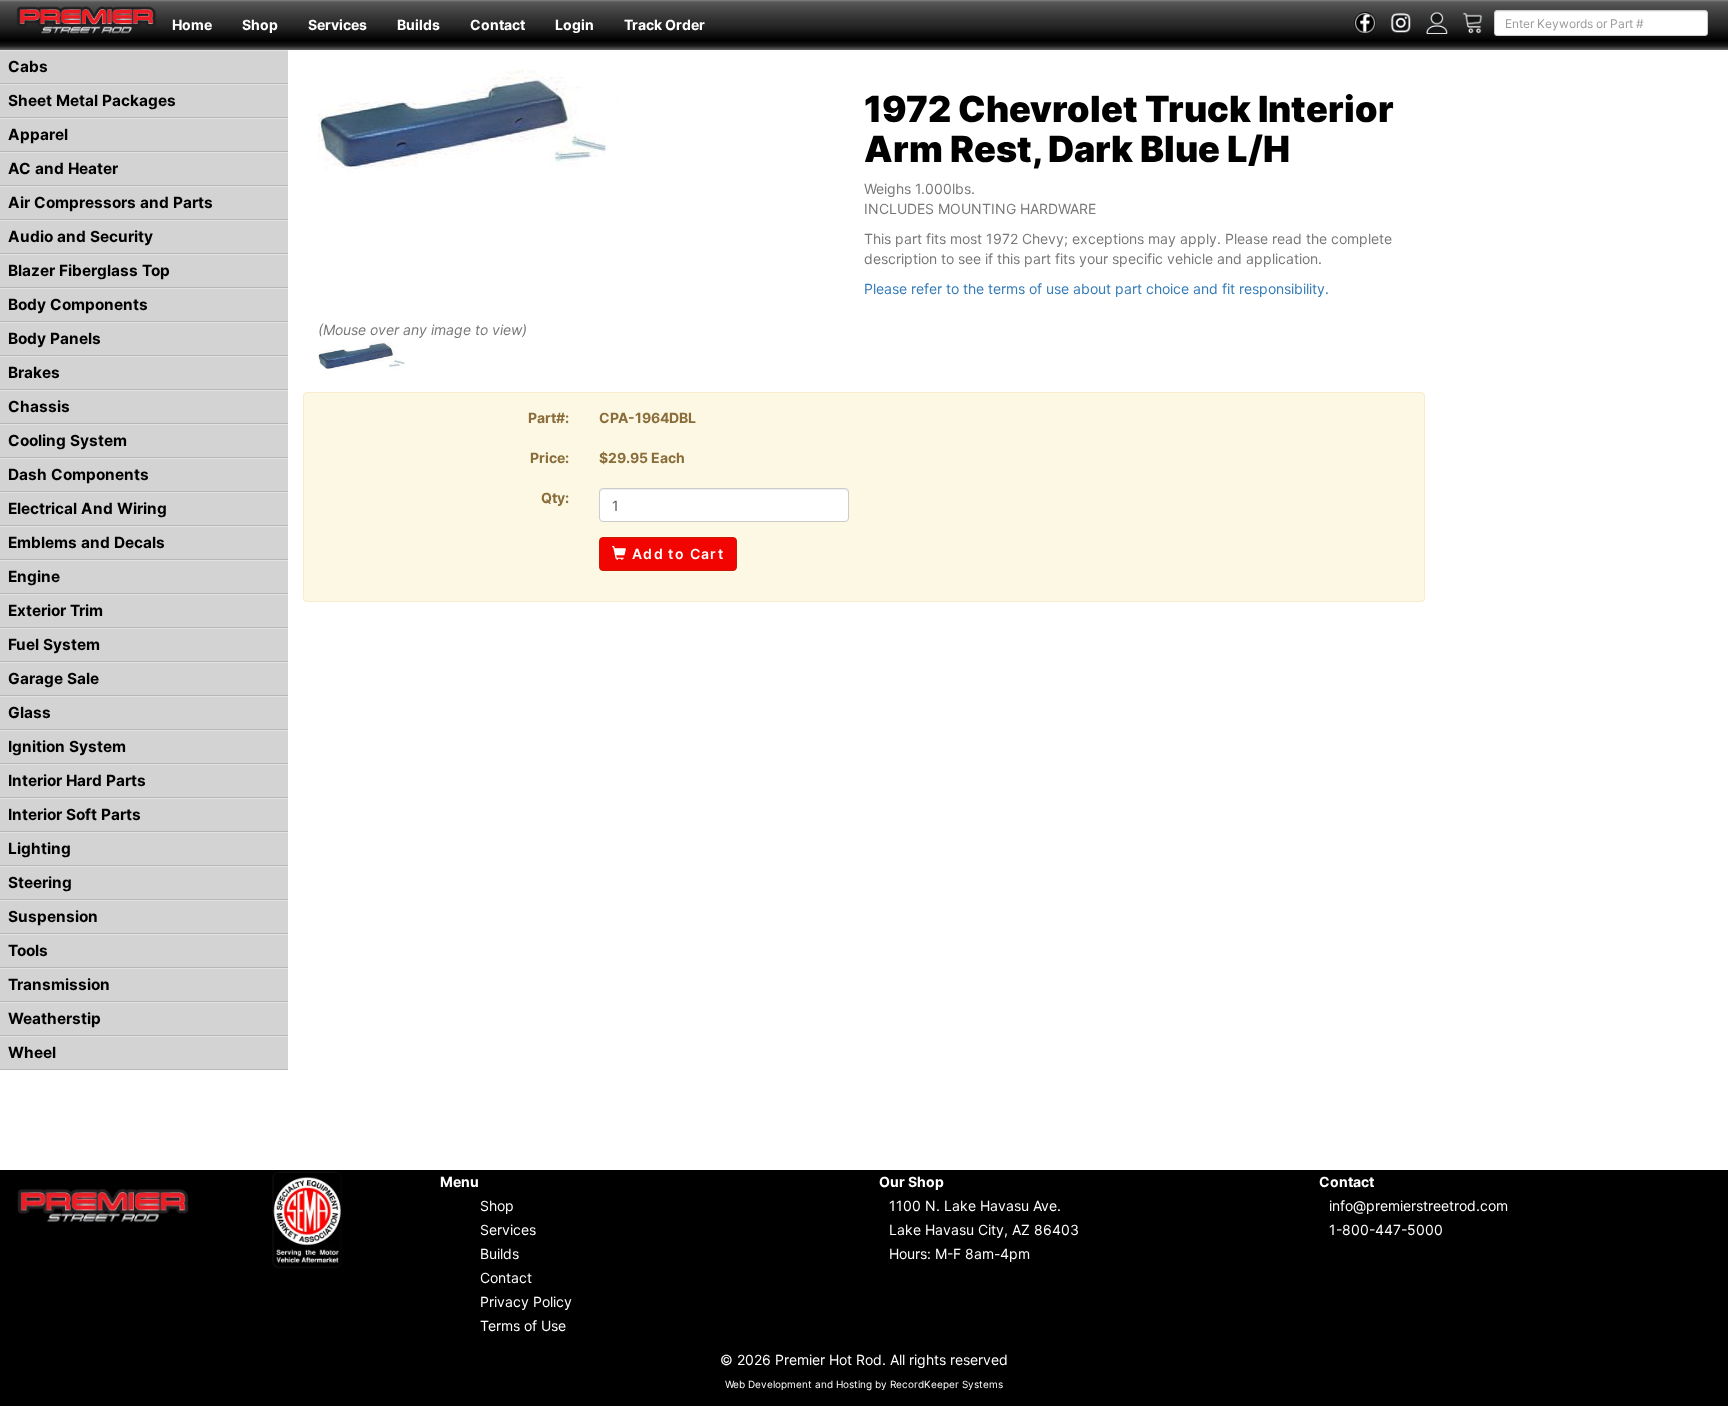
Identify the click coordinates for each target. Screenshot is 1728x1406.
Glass (29, 712)
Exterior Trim (55, 610)
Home (192, 24)
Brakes (34, 372)
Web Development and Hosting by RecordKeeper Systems (864, 1384)
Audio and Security (80, 236)
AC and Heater (63, 168)
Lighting (39, 848)
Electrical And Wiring (87, 508)
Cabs (28, 66)
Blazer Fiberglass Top (89, 270)
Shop (260, 24)
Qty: (555, 497)
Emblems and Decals (86, 542)
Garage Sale (53, 678)
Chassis (39, 406)
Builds (418, 24)
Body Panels (54, 338)
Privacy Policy (526, 1301)
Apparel (38, 134)
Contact (497, 24)
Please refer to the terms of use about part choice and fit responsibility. (1096, 288)
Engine (34, 576)
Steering (40, 882)
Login (574, 24)
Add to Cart (675, 553)
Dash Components (78, 474)
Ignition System (67, 746)
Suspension (53, 916)
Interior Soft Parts (74, 814)
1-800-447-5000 (1386, 1229)
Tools (28, 950)
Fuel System (54, 644)
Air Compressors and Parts (110, 202)
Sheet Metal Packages (92, 100)
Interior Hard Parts (77, 780)
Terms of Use (523, 1325)
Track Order (664, 24)
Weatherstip (54, 1018)
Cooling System (67, 440)
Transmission (59, 984)
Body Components (78, 304)
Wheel (32, 1052)
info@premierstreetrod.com (1418, 1205)
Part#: (548, 417)
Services (337, 24)
